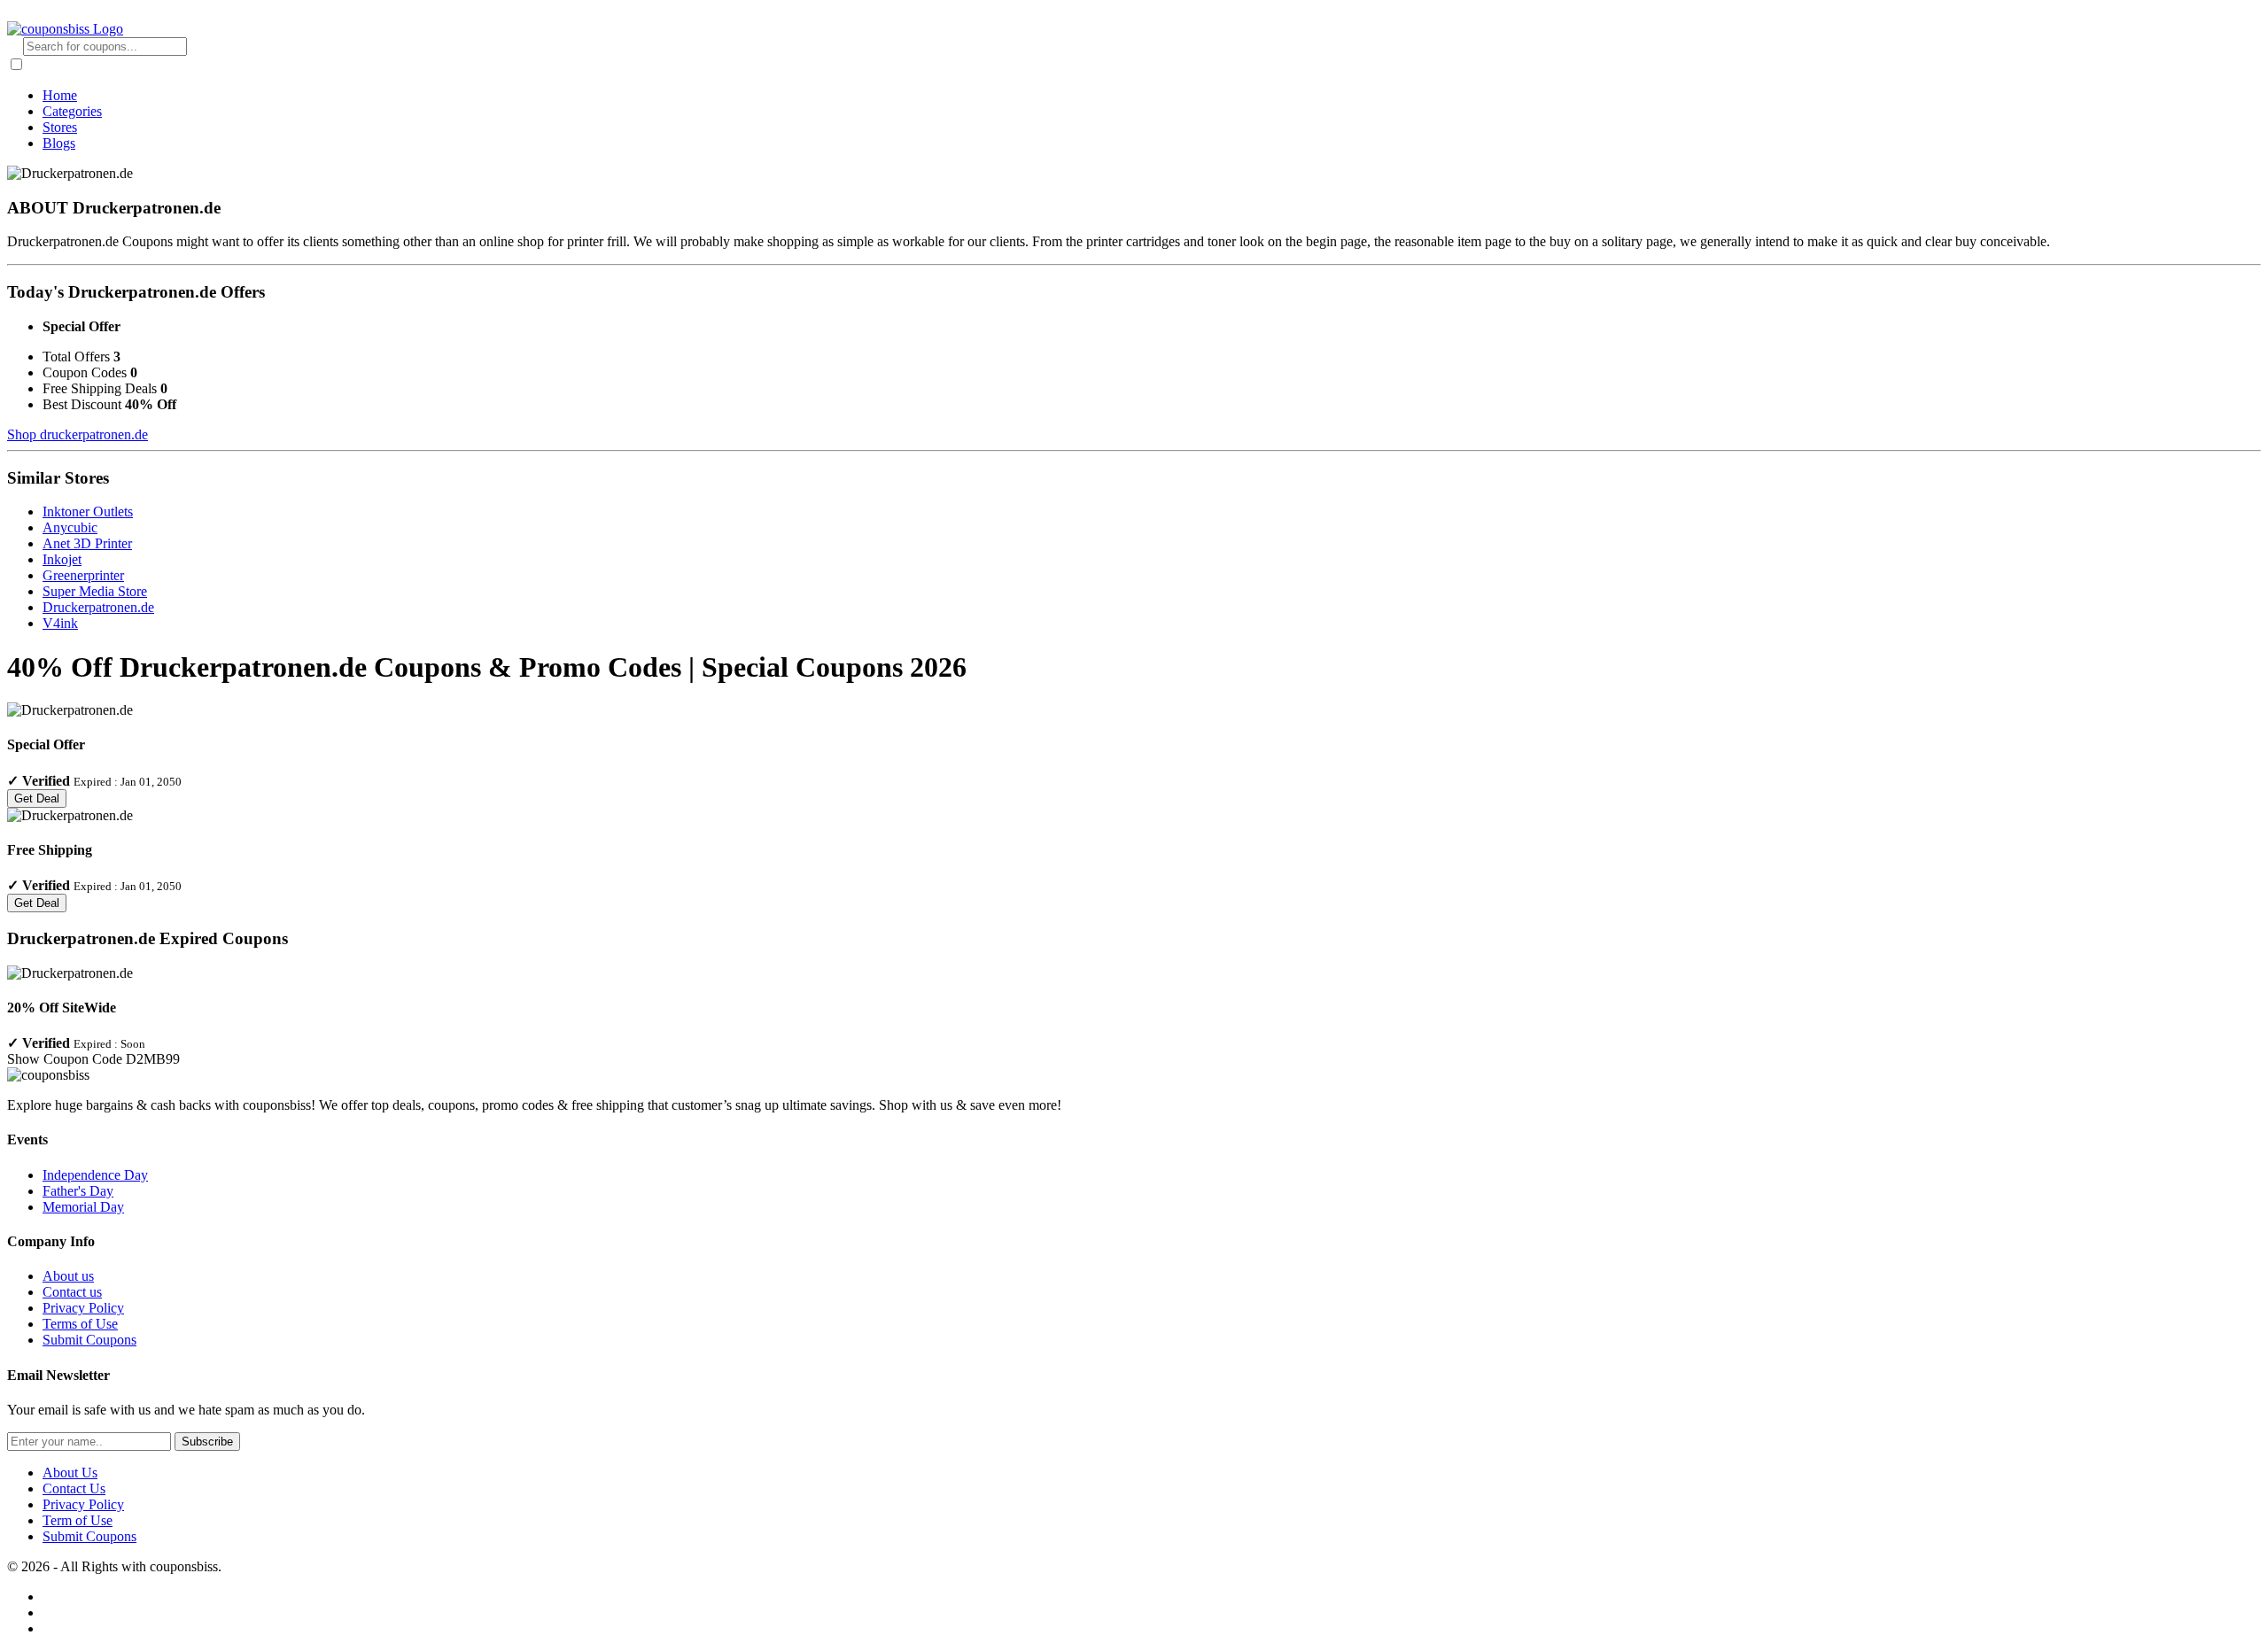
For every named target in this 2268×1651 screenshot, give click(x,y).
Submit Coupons (89, 1340)
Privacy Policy (83, 1308)
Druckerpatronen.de (98, 607)
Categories (72, 111)
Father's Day (78, 1191)
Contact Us (74, 1488)
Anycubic (70, 527)
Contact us (72, 1292)
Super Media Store (95, 591)
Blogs (59, 143)
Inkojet (62, 559)
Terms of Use (80, 1324)
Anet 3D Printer (87, 543)
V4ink (60, 623)
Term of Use (78, 1520)
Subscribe (207, 1442)
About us (68, 1276)
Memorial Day (83, 1207)
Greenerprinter (83, 575)
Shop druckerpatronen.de (78, 434)
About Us (70, 1473)
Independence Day (95, 1175)
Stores (60, 127)
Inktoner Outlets (88, 512)
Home (60, 95)
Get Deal (37, 798)
